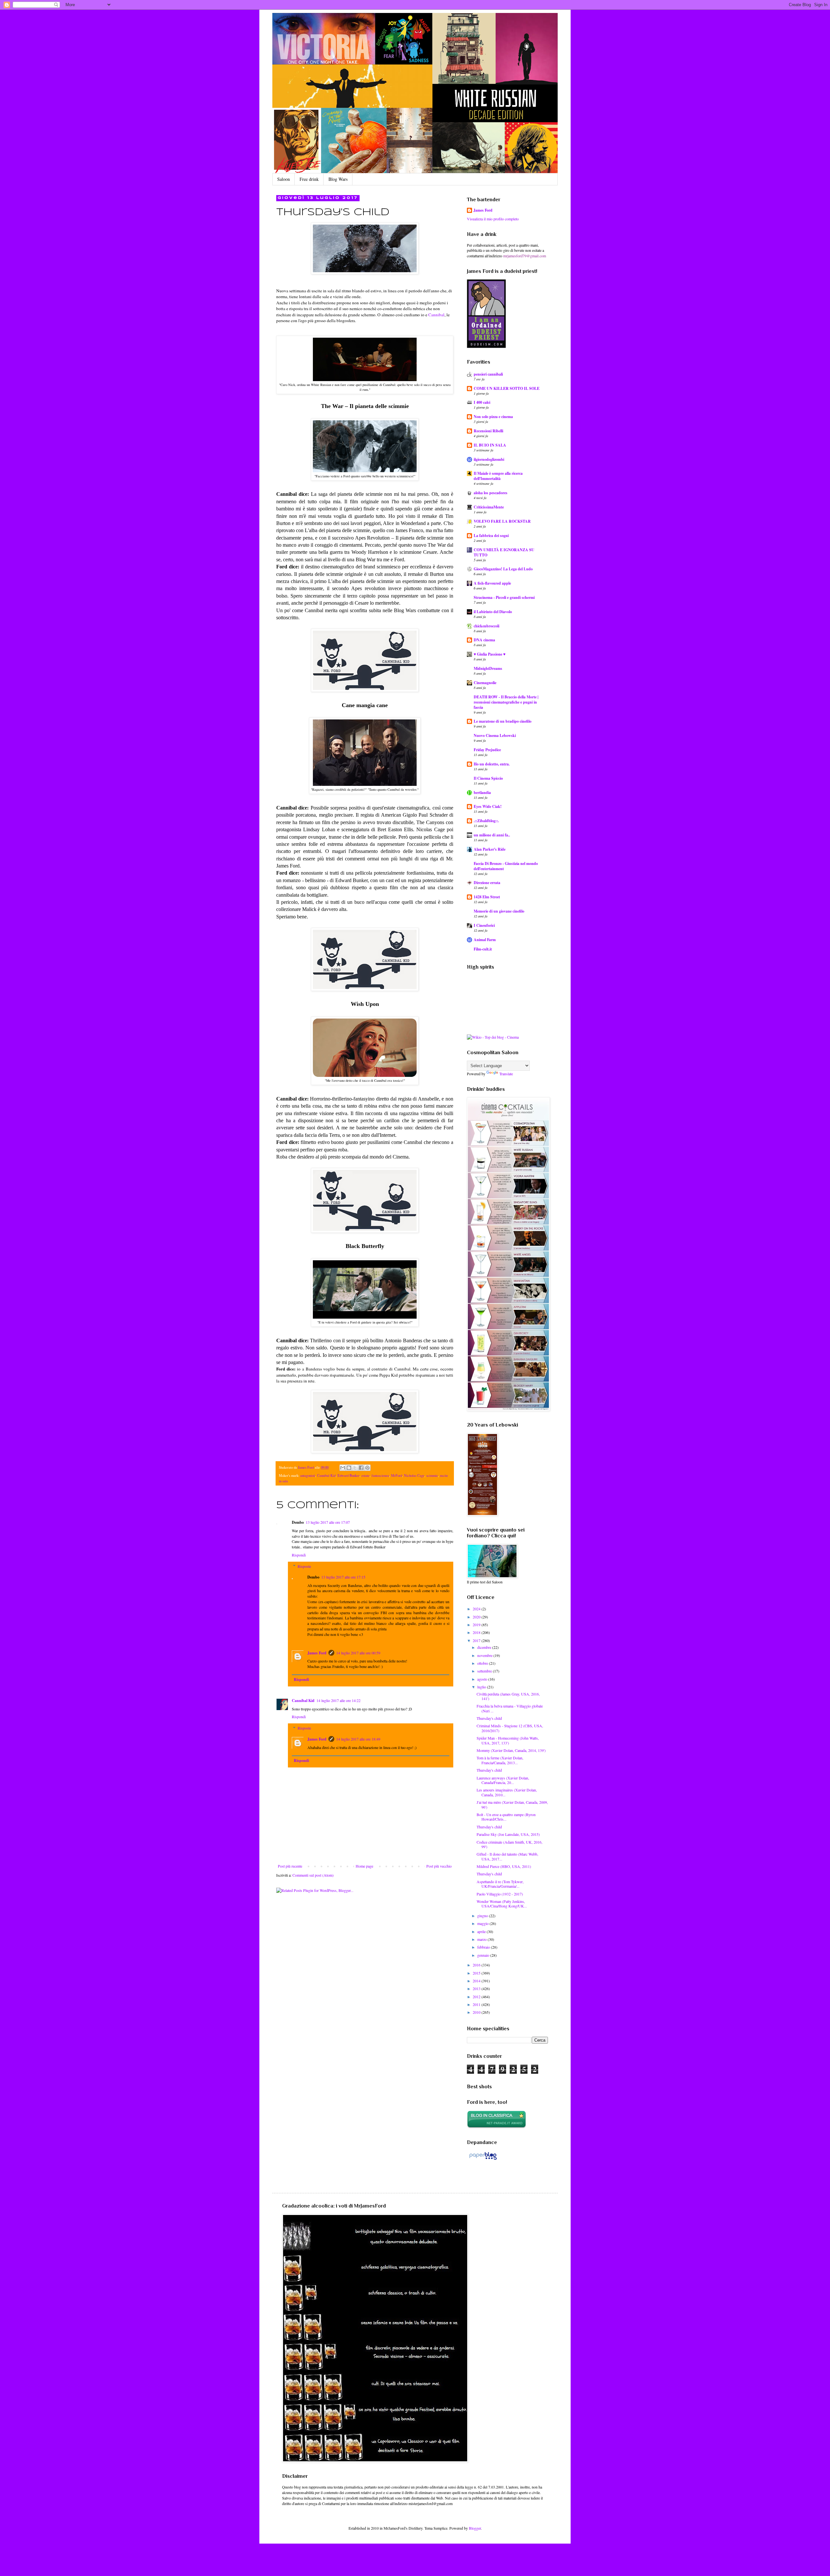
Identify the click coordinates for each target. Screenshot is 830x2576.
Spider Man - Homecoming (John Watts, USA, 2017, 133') (508, 1740)
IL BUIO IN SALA (490, 445)
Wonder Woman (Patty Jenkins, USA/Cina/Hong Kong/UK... (502, 1904)
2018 (477, 1632)
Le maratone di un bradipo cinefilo (503, 721)
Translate (506, 1074)
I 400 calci (482, 402)
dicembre (485, 1647)
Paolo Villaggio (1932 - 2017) (500, 1894)
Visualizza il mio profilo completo (493, 219)
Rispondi (299, 1555)
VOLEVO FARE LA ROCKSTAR (502, 521)
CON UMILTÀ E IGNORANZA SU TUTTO (504, 552)
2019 (477, 1625)
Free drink (309, 179)
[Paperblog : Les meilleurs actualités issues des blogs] (483, 2160)
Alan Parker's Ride (490, 849)
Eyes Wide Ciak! (488, 806)
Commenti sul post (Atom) (313, 1875)
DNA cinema (484, 640)
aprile (482, 1931)
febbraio (484, 1947)
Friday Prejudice (487, 750)
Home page (364, 1866)
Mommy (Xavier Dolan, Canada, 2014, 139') (511, 1750)
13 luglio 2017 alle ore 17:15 (343, 1577)
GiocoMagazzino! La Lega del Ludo (503, 569)
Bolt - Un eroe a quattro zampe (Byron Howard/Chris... (506, 1817)
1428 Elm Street (487, 897)
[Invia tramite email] (343, 1468)
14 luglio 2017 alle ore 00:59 (358, 1653)
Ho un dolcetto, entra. (492, 764)
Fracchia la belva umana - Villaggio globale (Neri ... (510, 1708)
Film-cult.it (483, 949)
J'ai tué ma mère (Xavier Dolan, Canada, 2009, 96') (512, 1804)
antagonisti (308, 1475)
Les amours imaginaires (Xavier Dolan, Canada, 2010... (507, 1792)
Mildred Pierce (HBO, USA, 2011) (504, 1866)
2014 (477, 1981)
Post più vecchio (439, 1866)
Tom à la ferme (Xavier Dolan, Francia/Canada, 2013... (500, 1760)
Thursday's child (489, 1718)
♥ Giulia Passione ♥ (490, 654)
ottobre (483, 1663)
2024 (477, 1609)
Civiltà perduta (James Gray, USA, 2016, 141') (508, 1696)
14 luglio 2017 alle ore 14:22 (338, 1700)
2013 (477, 1988)
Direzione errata (487, 883)
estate (366, 1475)
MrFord (397, 1475)
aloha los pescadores (491, 493)
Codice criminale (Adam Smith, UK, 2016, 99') (510, 1844)
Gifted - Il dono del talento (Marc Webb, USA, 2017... (507, 1856)
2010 (477, 2012)
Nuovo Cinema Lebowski (495, 735)
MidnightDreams (488, 668)
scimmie (432, 1475)
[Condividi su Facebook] (361, 1468)
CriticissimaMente (489, 507)
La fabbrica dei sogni (491, 536)
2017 (477, 1640)
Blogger (475, 2528)
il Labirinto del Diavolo (493, 612)
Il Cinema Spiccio (488, 778)
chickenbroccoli (486, 626)
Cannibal (436, 315)
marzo (482, 1939)
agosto (483, 1679)
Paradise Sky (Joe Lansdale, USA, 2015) (508, 1834)
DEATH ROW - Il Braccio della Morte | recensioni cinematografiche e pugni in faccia (506, 702)
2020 (477, 1617)
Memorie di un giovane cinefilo (499, 911)
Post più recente (290, 1866)
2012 (477, 1997)
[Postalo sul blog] (349, 1468)
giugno (483, 1916)
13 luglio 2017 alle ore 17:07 (328, 1522)
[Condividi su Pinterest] (367, 1468)
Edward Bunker (349, 1475)
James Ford (317, 1653)
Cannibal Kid (326, 1475)
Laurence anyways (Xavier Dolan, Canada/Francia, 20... (503, 1780)
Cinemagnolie (485, 683)
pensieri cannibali (488, 374)
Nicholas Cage (414, 1475)
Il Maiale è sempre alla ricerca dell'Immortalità (498, 476)
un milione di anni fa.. (492, 835)
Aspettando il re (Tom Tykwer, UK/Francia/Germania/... (500, 1884)
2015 (477, 1973)
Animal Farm (485, 940)
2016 (477, 1965)
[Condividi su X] (355, 1468)
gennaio (484, 1955)
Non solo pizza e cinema (493, 417)
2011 (477, 2004)
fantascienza (380, 1475)
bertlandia (482, 793)
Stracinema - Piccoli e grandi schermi (504, 597)
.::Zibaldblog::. (486, 821)
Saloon (284, 179)
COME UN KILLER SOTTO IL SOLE (507, 388)
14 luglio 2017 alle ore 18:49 (358, 1739)
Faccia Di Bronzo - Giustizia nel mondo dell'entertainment (506, 866)
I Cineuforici (484, 925)
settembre (485, 1671)
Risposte (304, 1566)
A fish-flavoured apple (492, 583)
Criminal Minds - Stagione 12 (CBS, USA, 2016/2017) (510, 1728)
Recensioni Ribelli (488, 431)
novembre (485, 1655)
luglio (482, 1687)
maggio (483, 1923)
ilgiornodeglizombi (489, 459)
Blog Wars (338, 179)
